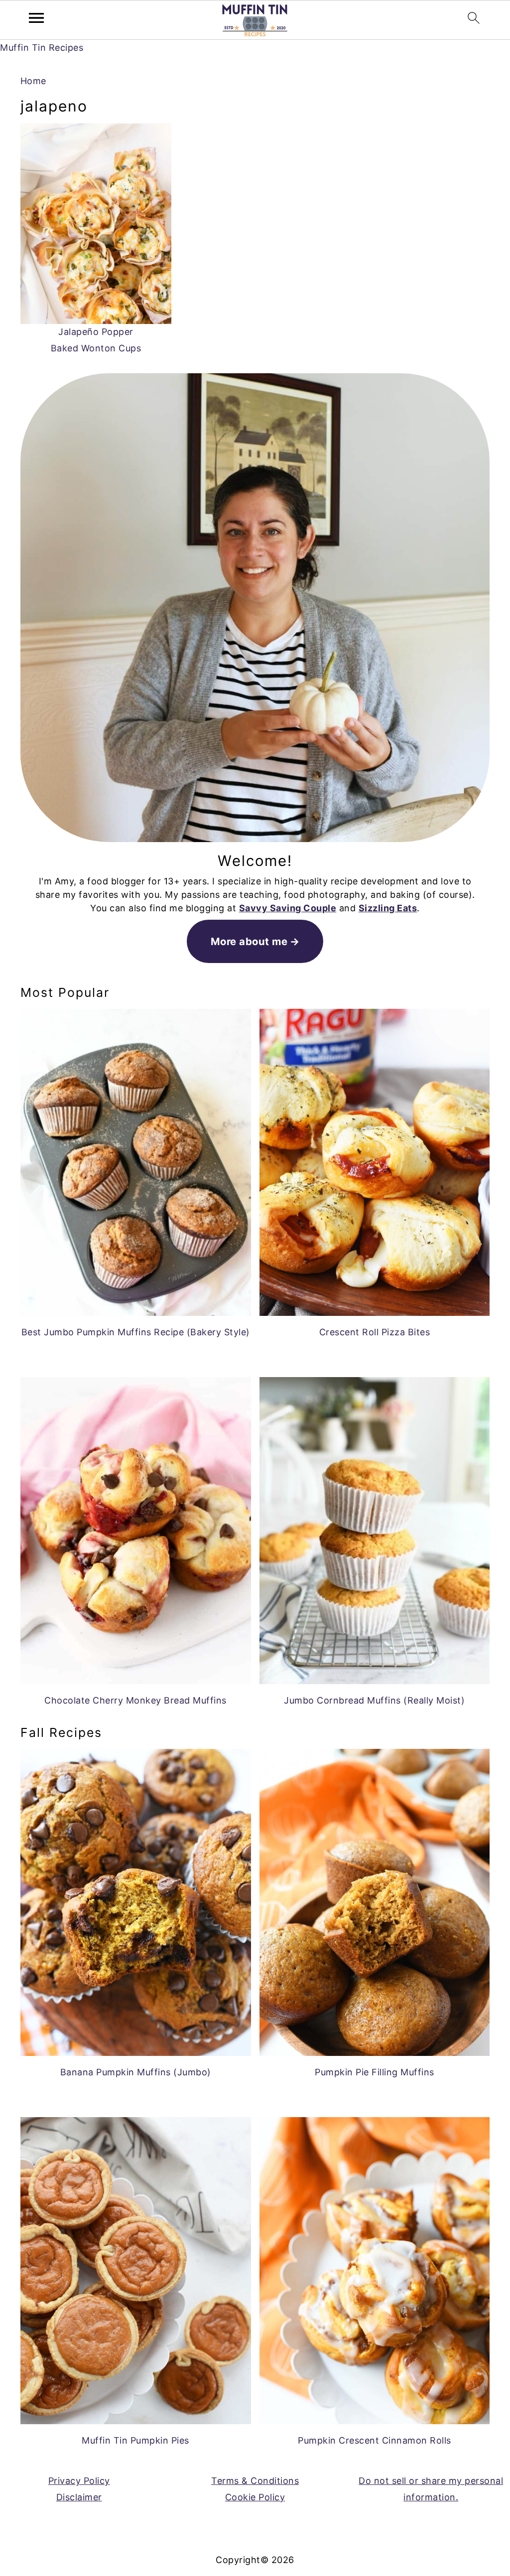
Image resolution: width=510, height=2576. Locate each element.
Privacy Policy (79, 2481)
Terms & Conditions (255, 2481)
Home (33, 81)
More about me (249, 941)
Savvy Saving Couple (288, 908)
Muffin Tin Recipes (42, 48)
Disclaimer (79, 2497)
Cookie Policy (255, 2497)
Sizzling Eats (388, 908)
